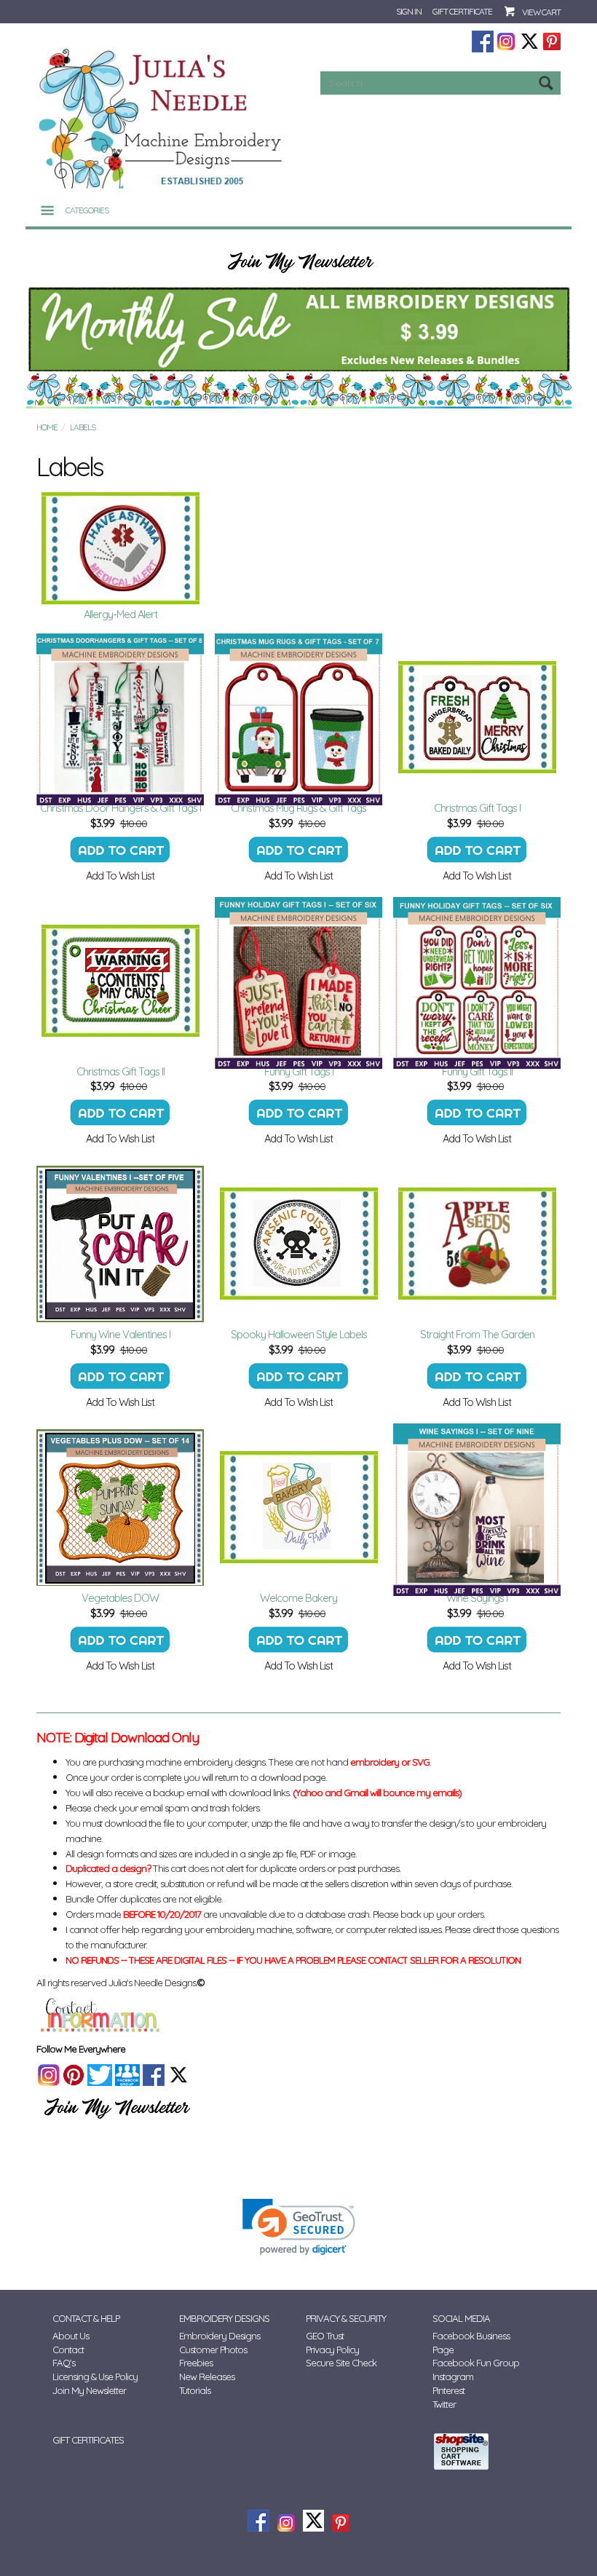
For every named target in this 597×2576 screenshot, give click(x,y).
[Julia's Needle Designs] (162, 119)
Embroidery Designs (220, 2336)
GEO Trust (325, 2336)
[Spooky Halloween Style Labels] (298, 1244)
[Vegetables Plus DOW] (120, 1507)
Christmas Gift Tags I (477, 808)
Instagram (453, 2377)
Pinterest (448, 2390)
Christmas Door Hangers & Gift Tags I (120, 808)
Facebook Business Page (471, 2343)
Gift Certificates (88, 2440)
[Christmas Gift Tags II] (120, 981)
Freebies (196, 2363)
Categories (87, 210)
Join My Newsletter (89, 2390)
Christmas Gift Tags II (120, 1071)
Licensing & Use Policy (95, 2377)
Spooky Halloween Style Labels (299, 1334)
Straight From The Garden (477, 1334)
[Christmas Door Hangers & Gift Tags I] (120, 717)
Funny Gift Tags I (299, 1071)
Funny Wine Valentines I (120, 1334)
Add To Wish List (120, 876)
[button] (299, 2227)
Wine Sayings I (477, 1598)
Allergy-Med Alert (120, 614)
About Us (71, 2336)
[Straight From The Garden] (477, 1244)
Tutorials (195, 2390)
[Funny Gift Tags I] (298, 981)
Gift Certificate (462, 11)
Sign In (409, 11)
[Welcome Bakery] (298, 1507)
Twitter (444, 2404)
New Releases (207, 2377)
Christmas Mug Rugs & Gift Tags (298, 808)
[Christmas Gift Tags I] (477, 717)
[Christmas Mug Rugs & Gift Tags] (298, 717)
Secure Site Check (341, 2363)
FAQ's (64, 2363)
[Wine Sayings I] (477, 1507)
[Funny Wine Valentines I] (120, 1244)
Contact (68, 2350)
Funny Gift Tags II (477, 1071)
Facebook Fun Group (476, 2363)
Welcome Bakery (298, 1598)
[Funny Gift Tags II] (477, 981)
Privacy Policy (332, 2350)
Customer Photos (213, 2350)
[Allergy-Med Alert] (120, 548)
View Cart (541, 12)
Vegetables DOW (120, 1598)
